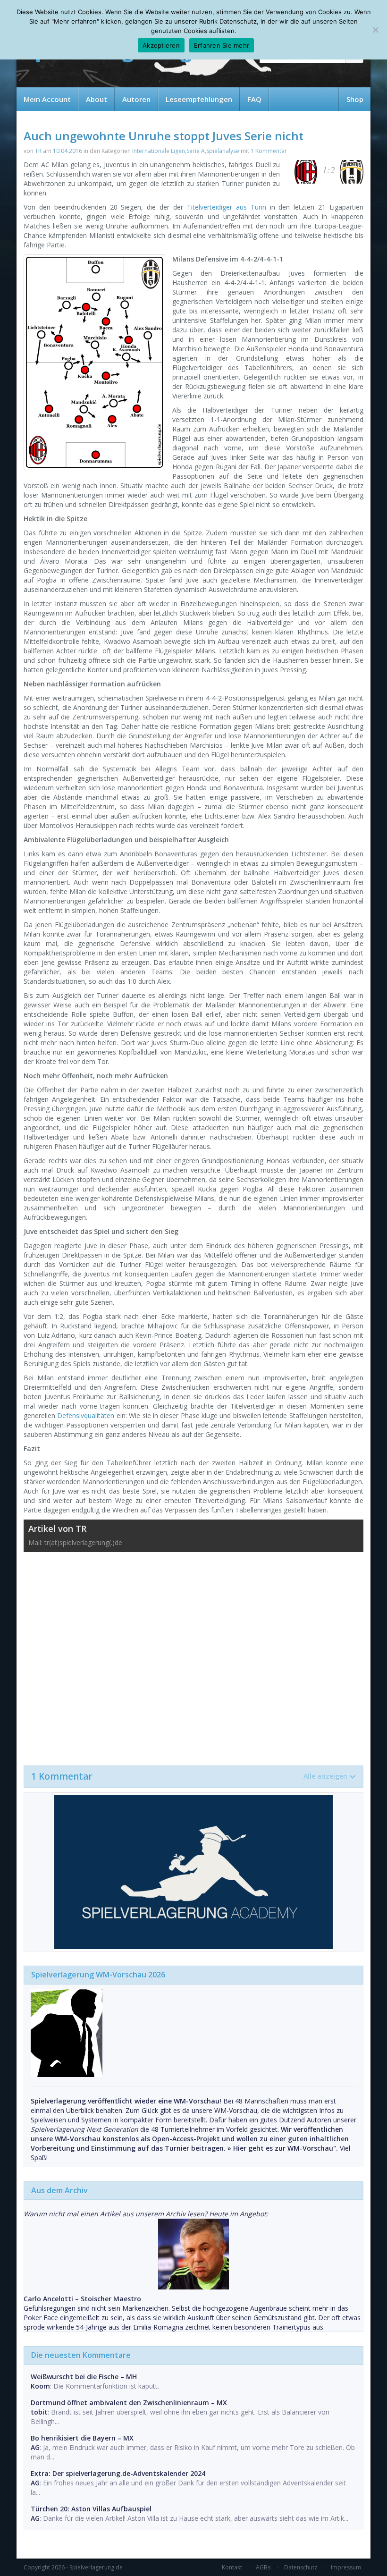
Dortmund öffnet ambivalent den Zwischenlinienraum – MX (129, 2403)
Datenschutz (301, 2567)
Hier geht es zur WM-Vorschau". (286, 2148)
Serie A (196, 151)
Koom (40, 2386)
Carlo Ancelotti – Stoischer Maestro (82, 2299)
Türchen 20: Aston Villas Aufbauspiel (91, 2509)
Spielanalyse (223, 151)
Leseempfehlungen (199, 99)
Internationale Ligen (159, 151)
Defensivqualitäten (86, 1415)
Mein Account (47, 99)
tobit (39, 2412)
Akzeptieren (161, 45)
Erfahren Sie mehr (222, 45)
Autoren (136, 99)
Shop (355, 99)
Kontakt (232, 2567)
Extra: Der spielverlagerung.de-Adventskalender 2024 (118, 2473)
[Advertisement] (193, 1654)
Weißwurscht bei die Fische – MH (84, 2377)
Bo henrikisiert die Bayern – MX (82, 2438)
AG (35, 2447)
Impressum (346, 2567)
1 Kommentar (269, 151)
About (97, 99)
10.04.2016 (67, 151)
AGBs (263, 2567)
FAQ (254, 99)
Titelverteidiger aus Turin (227, 207)
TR (38, 151)
